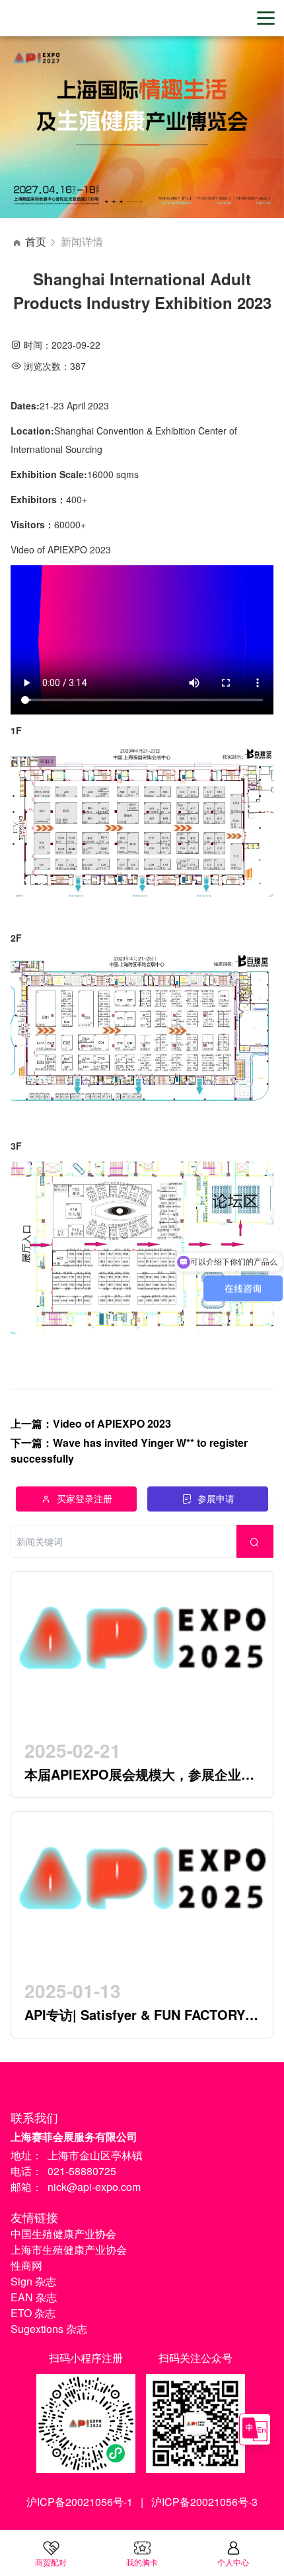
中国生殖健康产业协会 (63, 2234)
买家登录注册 (85, 1498)
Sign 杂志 (33, 2281)
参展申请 (216, 1498)
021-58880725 (82, 2171)
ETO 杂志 (33, 2313)
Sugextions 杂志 (49, 2329)
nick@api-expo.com (94, 2187)
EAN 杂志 (34, 2297)
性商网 (26, 2265)
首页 (36, 241)
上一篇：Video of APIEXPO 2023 (91, 1423)
